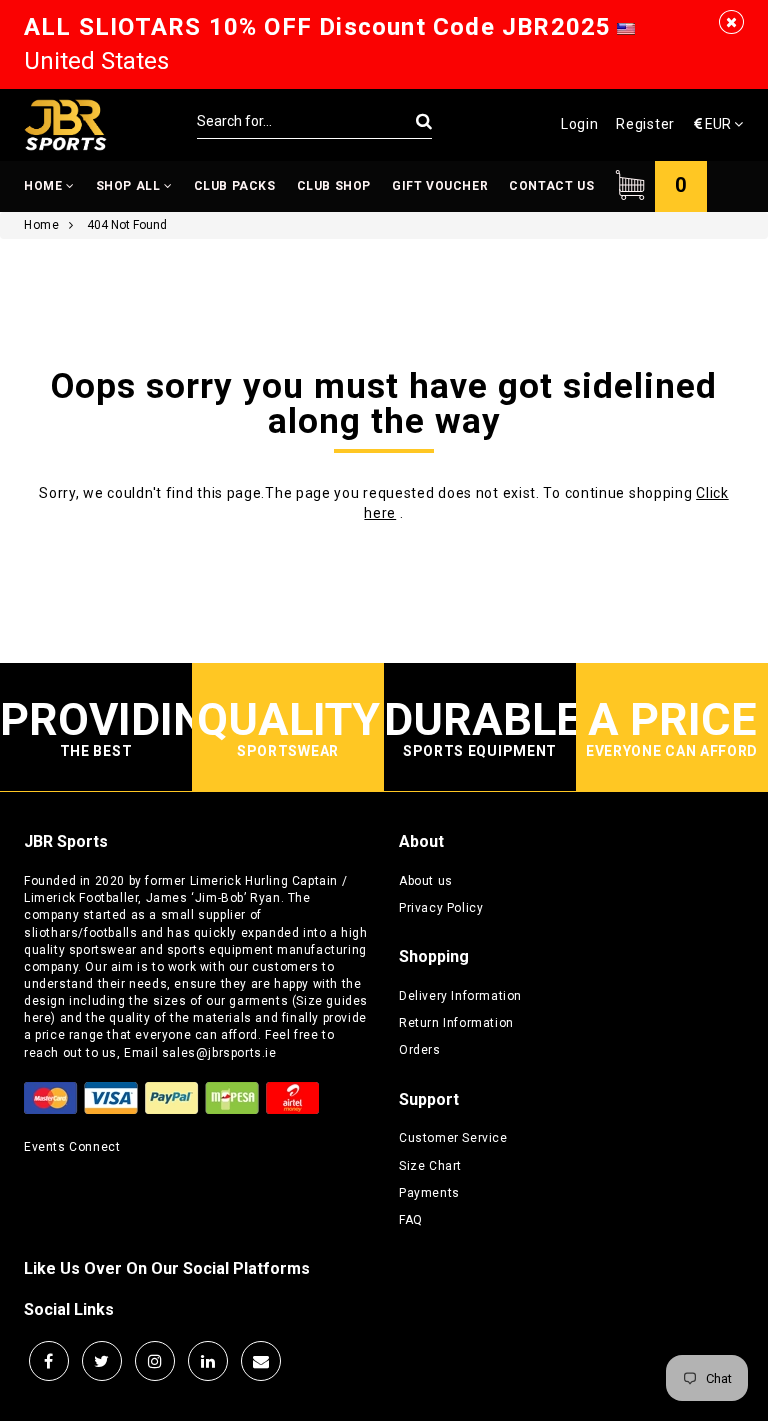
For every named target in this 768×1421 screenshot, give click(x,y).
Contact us (551, 186)
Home (45, 186)
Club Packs (235, 186)
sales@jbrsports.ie (219, 1053)
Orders (420, 1050)
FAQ (411, 1220)
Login (580, 124)
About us (426, 881)
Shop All (130, 186)
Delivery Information (460, 996)
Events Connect (72, 1147)
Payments (429, 1193)
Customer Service (453, 1138)
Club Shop (334, 186)
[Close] (731, 22)
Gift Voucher (440, 186)
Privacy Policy (441, 908)
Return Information (456, 1023)
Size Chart (430, 1166)
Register (645, 124)
